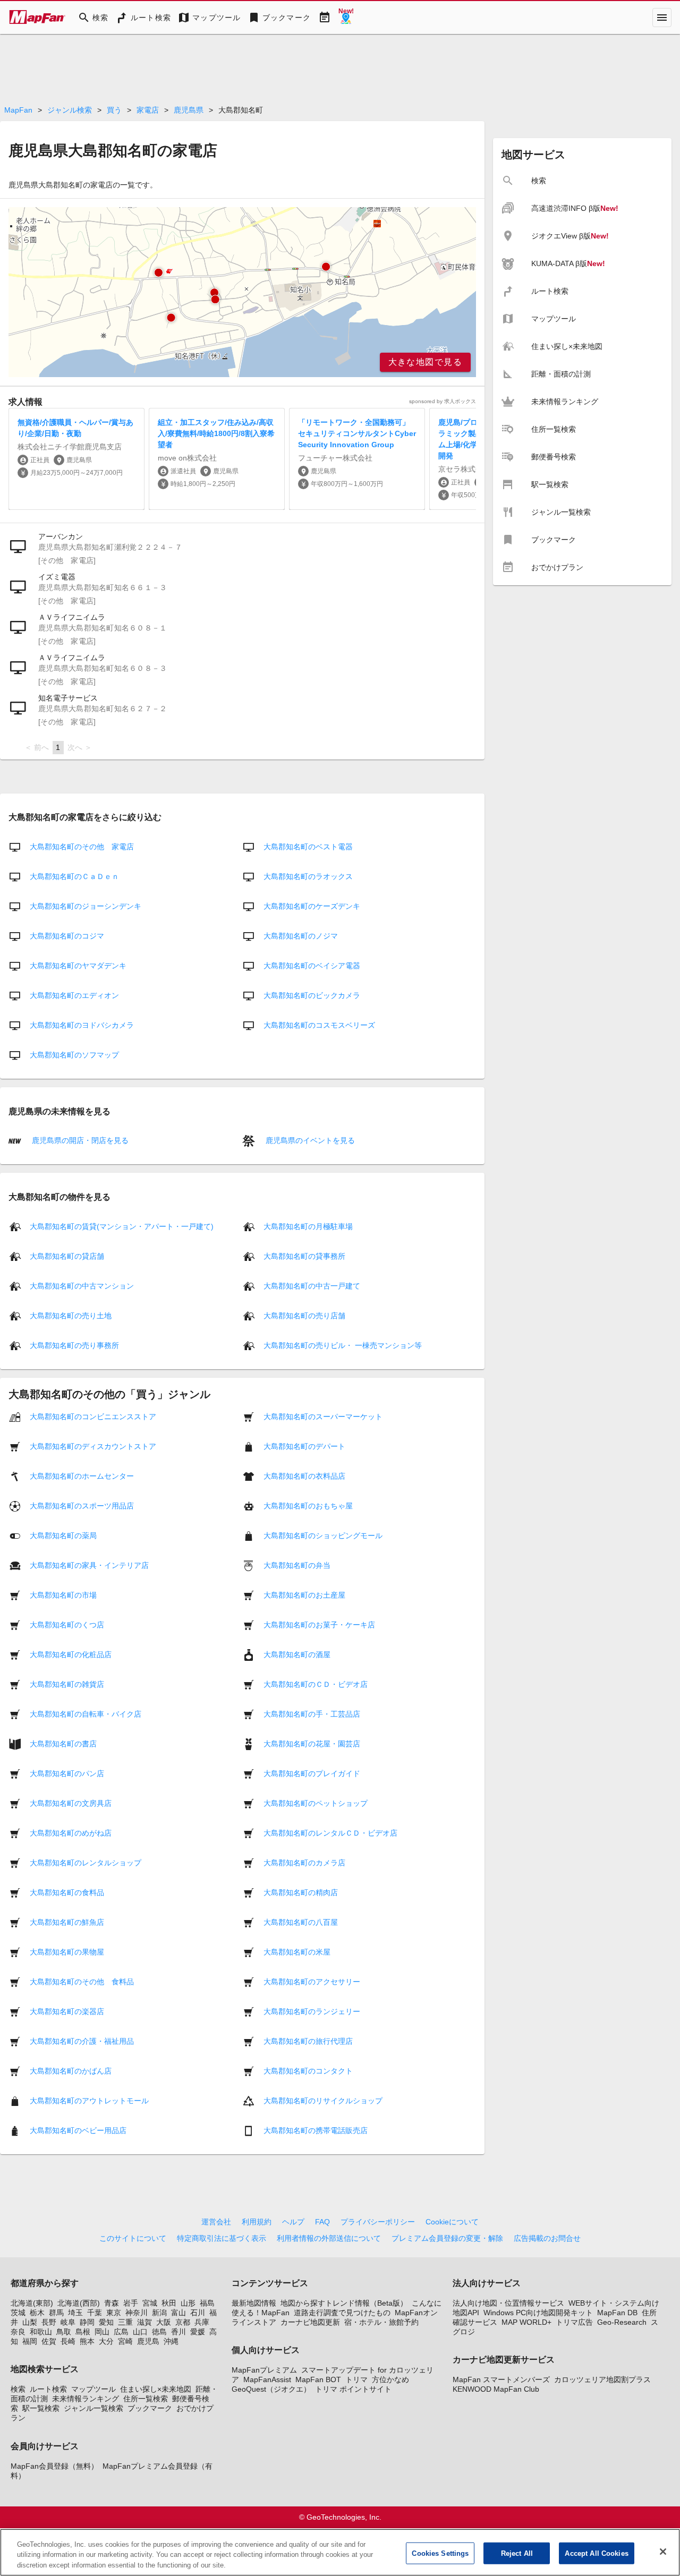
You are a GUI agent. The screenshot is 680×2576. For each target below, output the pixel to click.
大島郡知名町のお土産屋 (304, 1594)
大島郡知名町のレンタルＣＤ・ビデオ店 (330, 1832)
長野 (49, 2322)
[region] (242, 292)
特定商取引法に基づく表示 (222, 2238)
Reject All (517, 2553)
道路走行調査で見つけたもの (342, 2313)
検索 (18, 2389)
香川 (178, 2332)
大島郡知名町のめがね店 (71, 1832)
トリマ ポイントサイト (353, 2389)
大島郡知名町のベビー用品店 (78, 2130)
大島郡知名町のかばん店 (71, 2070)
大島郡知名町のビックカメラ (312, 995)
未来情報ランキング (86, 2399)
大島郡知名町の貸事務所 (304, 1256)
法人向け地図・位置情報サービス (508, 2303)
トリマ (356, 2379)
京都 (183, 2322)
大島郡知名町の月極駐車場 (308, 1226)
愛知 (106, 2322)
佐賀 (49, 2341)
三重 (125, 2322)
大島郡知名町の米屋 (297, 1951)
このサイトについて (133, 2238)
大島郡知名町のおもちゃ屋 (308, 1505)
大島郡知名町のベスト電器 (308, 847)
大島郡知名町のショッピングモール (323, 1535)
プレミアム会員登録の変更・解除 (447, 2238)
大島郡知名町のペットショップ (316, 1803)
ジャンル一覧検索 (93, 2408)
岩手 (131, 2303)
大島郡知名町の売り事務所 (74, 1345)
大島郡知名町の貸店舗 (67, 1256)
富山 (178, 2313)
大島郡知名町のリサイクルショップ (323, 2100)
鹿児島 (148, 2341)
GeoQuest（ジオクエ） (271, 2389)
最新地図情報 (254, 2303)
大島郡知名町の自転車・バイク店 (86, 1713)
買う (114, 110)
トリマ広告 (574, 2322)
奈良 (18, 2332)
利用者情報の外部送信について (329, 2238)
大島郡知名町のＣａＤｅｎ (74, 876)
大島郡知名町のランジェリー (312, 2011)
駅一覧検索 (41, 2408)
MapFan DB (617, 2313)
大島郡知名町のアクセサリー (312, 1981)
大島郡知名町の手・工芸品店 (312, 1713)
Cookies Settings (440, 2553)
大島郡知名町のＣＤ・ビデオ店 (316, 1684)
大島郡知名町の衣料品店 (304, 1475)
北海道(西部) (79, 2303)
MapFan (18, 110)
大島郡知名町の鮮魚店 (67, 1922)
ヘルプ (293, 2222)
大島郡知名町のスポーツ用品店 (82, 1505)
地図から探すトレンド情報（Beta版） (344, 2303)
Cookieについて (452, 2222)
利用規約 (257, 2222)
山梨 (30, 2322)
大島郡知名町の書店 (63, 1743)
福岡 (30, 2341)
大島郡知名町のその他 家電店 (82, 847)
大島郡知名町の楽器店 (67, 2011)
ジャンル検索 (70, 110)
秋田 (169, 2303)
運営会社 (216, 2222)
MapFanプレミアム (264, 2370)
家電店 (148, 110)
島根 (83, 2332)
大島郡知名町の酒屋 (297, 1654)
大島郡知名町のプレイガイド (312, 1773)
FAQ (322, 2222)
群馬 (56, 2313)
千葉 (95, 2313)
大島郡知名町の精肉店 (301, 1892)
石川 (198, 2313)
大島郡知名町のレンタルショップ (86, 1862)
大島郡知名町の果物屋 (67, 1951)
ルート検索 (48, 2389)
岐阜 (68, 2322)
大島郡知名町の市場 (63, 1594)
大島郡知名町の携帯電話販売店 (316, 2130)
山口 (140, 2332)
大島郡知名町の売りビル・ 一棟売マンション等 (343, 1345)
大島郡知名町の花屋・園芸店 (312, 1743)
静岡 (87, 2322)
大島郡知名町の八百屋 (301, 1922)
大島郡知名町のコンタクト (308, 2070)
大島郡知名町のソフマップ (74, 1055)
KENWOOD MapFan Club (496, 2389)
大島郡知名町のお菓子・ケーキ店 (319, 1624)
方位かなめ (390, 2379)
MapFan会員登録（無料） (54, 2466)
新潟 (159, 2313)
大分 (106, 2341)
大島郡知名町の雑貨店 (67, 1684)
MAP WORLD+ (526, 2322)
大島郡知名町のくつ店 (67, 1624)
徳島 (159, 2332)
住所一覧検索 (146, 2399)
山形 (188, 2303)
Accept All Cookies (596, 2553)
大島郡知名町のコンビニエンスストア (93, 1416)
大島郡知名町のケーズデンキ (312, 906)
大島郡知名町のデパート (304, 1446)
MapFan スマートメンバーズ (501, 2379)
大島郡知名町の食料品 (67, 1892)
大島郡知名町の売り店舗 (304, 1315)
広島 (121, 2332)
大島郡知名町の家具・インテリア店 (89, 1565)
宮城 (150, 2303)
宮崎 (125, 2341)
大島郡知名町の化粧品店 (71, 1654)
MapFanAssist (267, 2379)
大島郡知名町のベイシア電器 (312, 966)
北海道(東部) (32, 2303)
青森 (112, 2303)
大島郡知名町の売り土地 (71, 1315)
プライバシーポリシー (378, 2222)
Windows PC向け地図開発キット (538, 2313)
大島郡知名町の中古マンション (82, 1285)
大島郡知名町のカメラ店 (304, 1862)
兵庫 (202, 2322)
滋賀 (144, 2322)
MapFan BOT (318, 2379)
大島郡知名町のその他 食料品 (82, 1981)
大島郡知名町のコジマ (67, 936)
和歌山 (41, 2332)
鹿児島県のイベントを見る (309, 1140)
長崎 (68, 2341)
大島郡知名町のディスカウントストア (93, 1446)
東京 (114, 2313)
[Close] (663, 2552)
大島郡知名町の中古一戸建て (312, 1285)
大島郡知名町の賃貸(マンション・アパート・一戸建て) (122, 1226)
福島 (207, 2303)
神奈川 (137, 2313)
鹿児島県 (189, 110)
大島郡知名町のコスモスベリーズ (319, 1025)
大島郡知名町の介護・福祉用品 (82, 2041)
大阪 (164, 2322)
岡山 (102, 2332)
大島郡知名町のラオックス (308, 876)
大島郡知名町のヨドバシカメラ (82, 1025)
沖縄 (171, 2341)
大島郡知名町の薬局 (63, 1535)
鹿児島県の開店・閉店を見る (79, 1140)
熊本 (87, 2341)
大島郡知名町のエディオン (74, 995)
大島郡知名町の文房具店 (71, 1803)
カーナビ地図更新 (310, 2322)
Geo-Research (622, 2322)
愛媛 (198, 2332)
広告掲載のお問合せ (547, 2238)
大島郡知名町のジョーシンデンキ (86, 906)
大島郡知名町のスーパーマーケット (323, 1416)
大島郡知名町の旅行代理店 (308, 2041)
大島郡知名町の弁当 (297, 1565)
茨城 (18, 2313)
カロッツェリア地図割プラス (602, 2379)
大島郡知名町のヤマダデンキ (78, 966)
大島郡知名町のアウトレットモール (89, 2100)
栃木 (37, 2313)
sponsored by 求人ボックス (443, 401)
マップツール (93, 2389)
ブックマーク (150, 2408)
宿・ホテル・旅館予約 (381, 2322)
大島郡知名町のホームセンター (82, 1475)
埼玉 (75, 2313)
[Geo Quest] (346, 18)
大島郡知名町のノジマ (301, 936)
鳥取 (64, 2332)
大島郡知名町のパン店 (67, 1773)
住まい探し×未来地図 (156, 2389)
